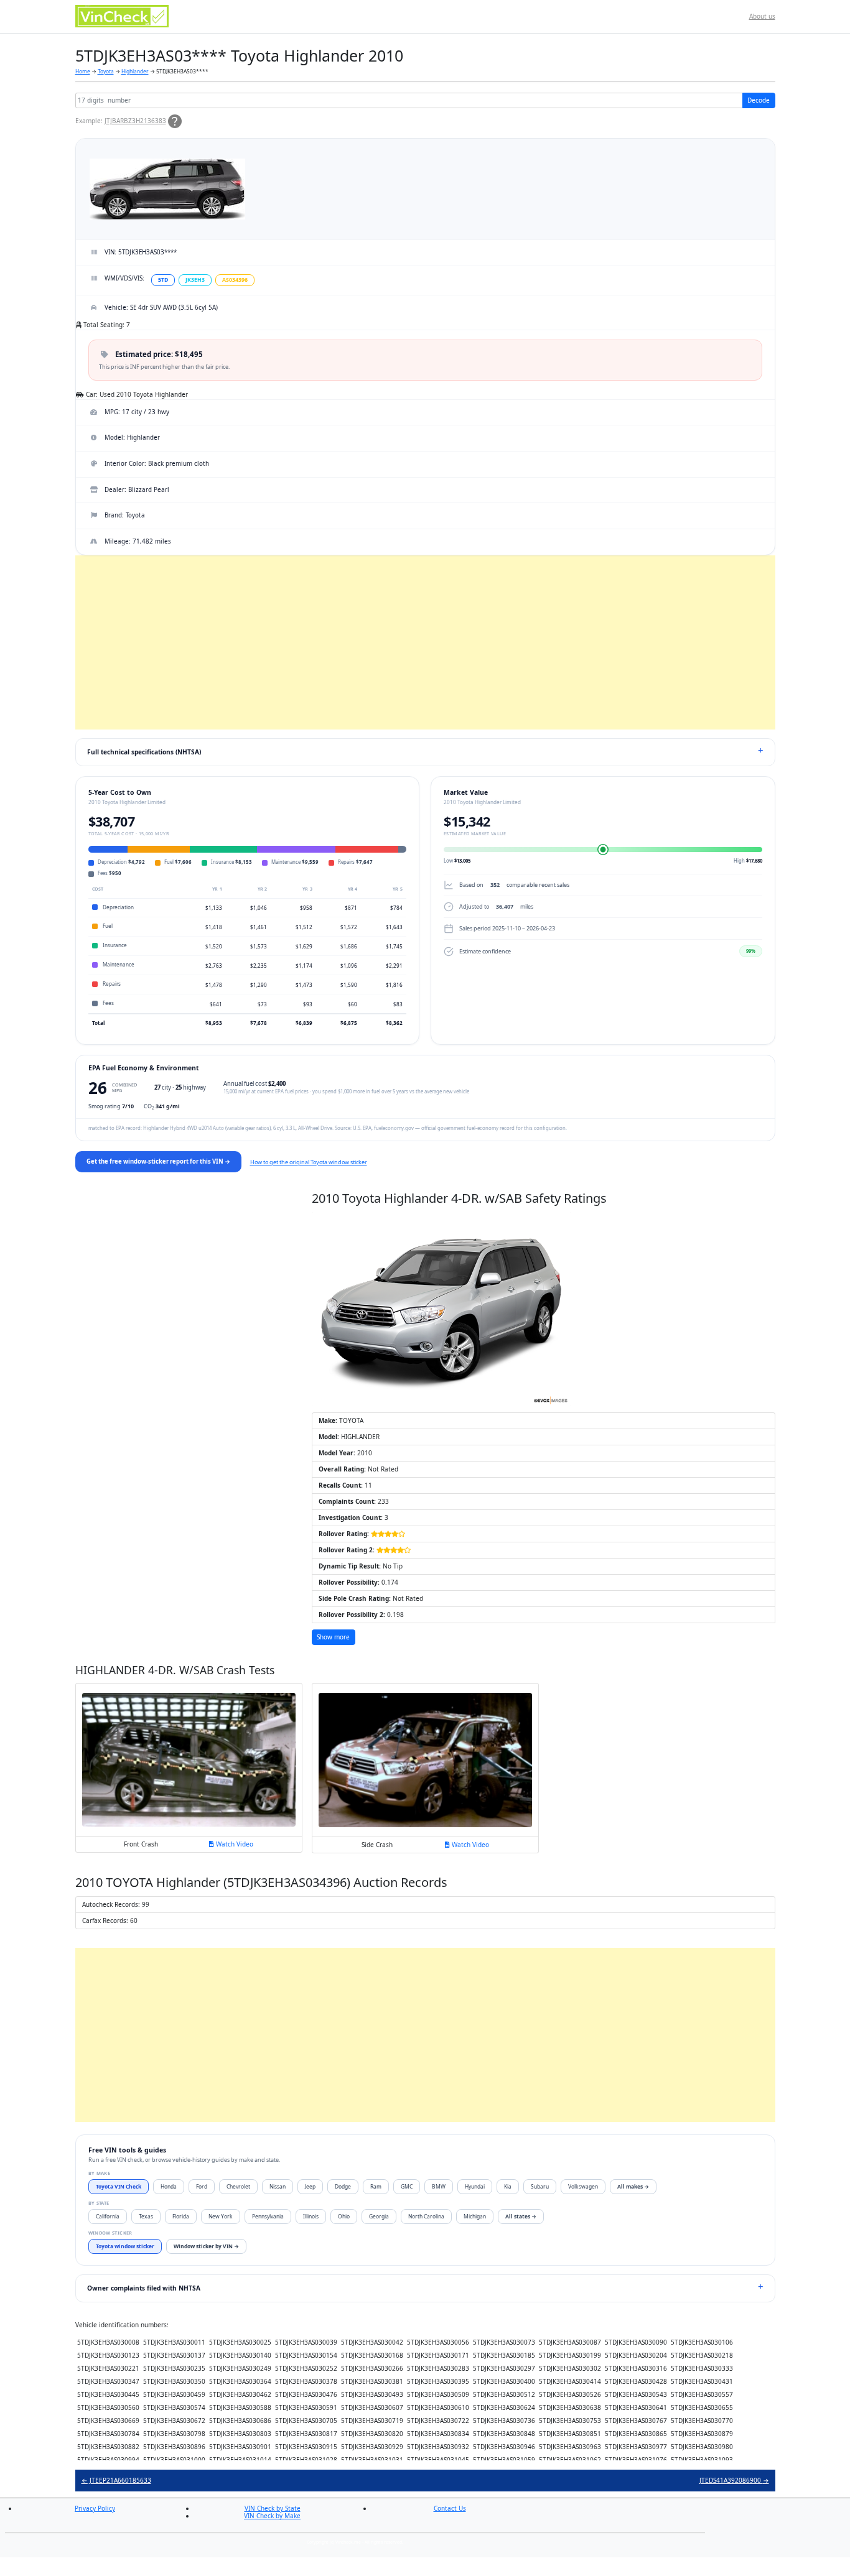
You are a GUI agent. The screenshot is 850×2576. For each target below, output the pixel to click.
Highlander (135, 71)
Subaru (540, 2186)
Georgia (379, 2216)
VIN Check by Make (272, 2516)
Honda (169, 2186)
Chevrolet (238, 2186)
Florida (181, 2216)
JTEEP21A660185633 (116, 2480)
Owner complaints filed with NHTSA (144, 2288)
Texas (146, 2216)
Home (83, 71)
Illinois (311, 2216)
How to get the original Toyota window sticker (309, 1162)
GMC (407, 2186)
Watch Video (234, 1844)
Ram (376, 2186)
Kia (508, 2186)
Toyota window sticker (125, 2246)
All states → (521, 2216)
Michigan (475, 2216)
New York (221, 2216)
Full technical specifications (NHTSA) (144, 752)
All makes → (633, 2186)
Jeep (310, 2186)
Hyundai (475, 2186)
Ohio (344, 2216)
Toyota (106, 71)
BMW (439, 2186)
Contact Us (450, 2508)
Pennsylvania (268, 2216)
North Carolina (426, 2216)
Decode (759, 100)
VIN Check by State (273, 2508)
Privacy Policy (95, 2508)
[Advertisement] (425, 642)
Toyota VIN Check (119, 2186)
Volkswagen (583, 2186)
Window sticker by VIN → (206, 2246)
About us (762, 16)
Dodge (343, 2186)
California (108, 2216)
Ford (202, 2186)
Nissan (278, 2186)
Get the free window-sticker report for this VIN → (158, 1161)
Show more (333, 1637)
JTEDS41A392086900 (734, 2480)
